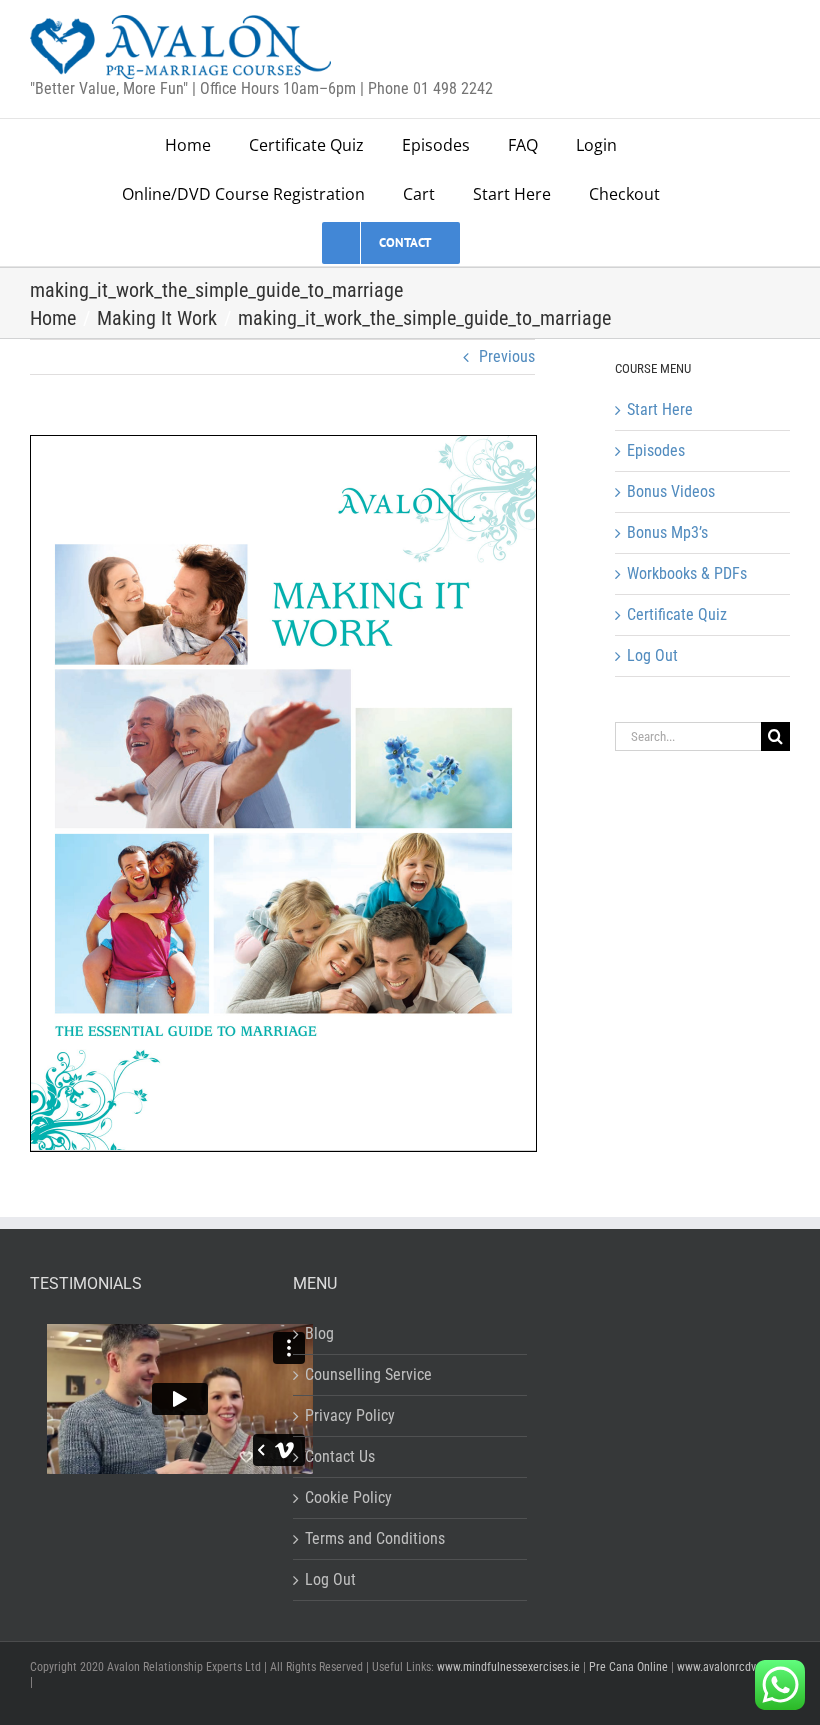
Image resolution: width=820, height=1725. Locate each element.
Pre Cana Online (628, 1667)
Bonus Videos (671, 491)
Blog (319, 1333)
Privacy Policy (350, 1415)
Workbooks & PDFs (687, 573)
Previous (507, 356)
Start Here (660, 409)
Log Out (652, 655)
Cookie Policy (348, 1497)
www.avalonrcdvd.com (731, 1667)
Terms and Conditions (375, 1538)
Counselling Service (368, 1374)
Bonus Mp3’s (667, 532)
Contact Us (340, 1456)
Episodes (656, 450)
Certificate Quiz (677, 614)
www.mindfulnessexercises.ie (508, 1667)
